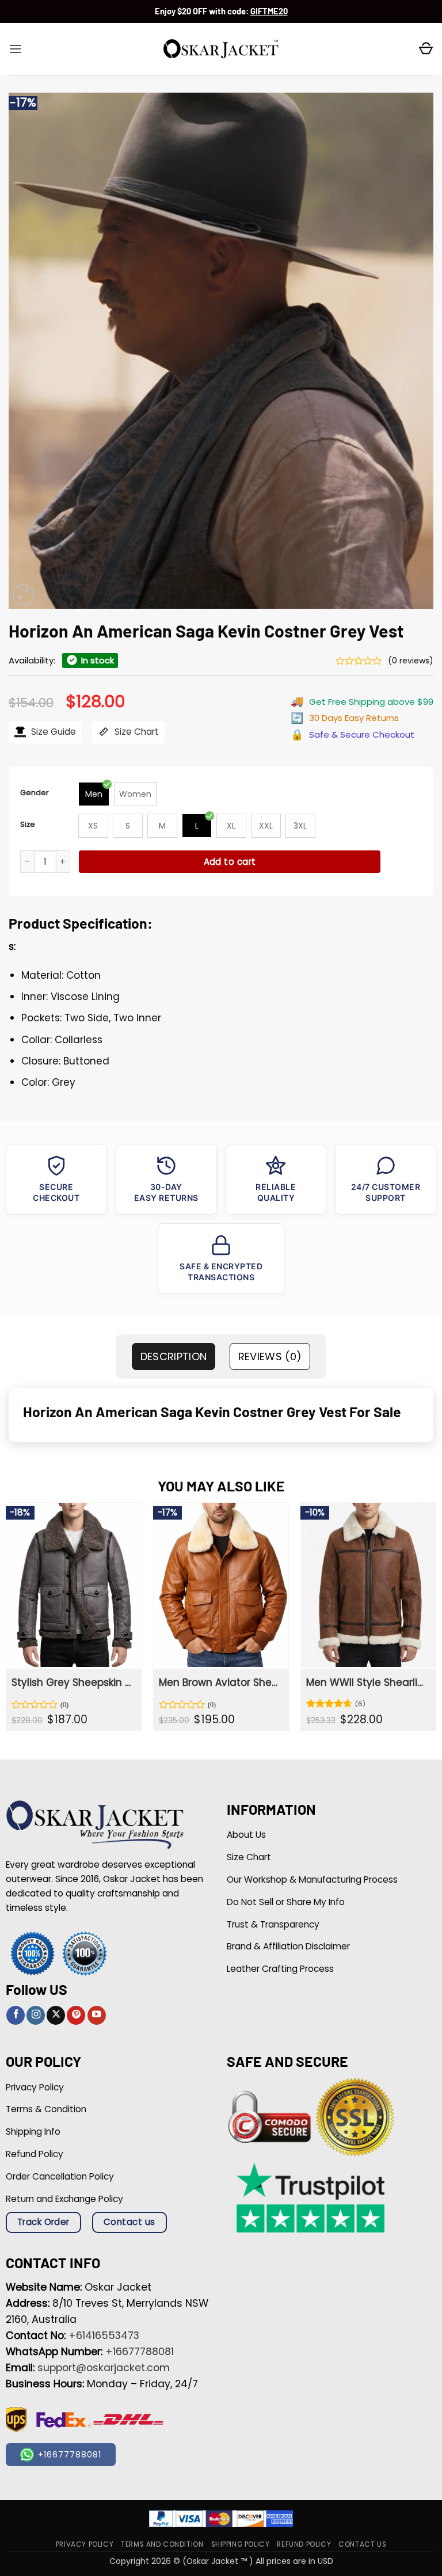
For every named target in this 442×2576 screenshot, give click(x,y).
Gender (35, 793)
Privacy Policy (85, 2544)
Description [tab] (174, 1356)
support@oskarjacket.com (104, 2368)
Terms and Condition (162, 2544)
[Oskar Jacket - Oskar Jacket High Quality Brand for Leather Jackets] (221, 49)
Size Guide (52, 732)
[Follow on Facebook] (16, 2015)
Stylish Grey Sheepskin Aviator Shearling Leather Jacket (73, 1682)
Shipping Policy (241, 2544)
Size (28, 824)
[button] (16, 49)
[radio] (94, 794)
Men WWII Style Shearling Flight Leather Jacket (367, 1682)
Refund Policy (304, 2544)
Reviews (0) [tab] (270, 1356)
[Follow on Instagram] (36, 2015)
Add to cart (230, 862)
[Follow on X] (56, 2015)
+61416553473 (104, 2335)
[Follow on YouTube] (97, 2015)
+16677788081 (140, 2352)
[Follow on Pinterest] (76, 2015)
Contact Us (362, 2544)
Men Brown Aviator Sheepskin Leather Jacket (220, 1682)
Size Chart (136, 732)
